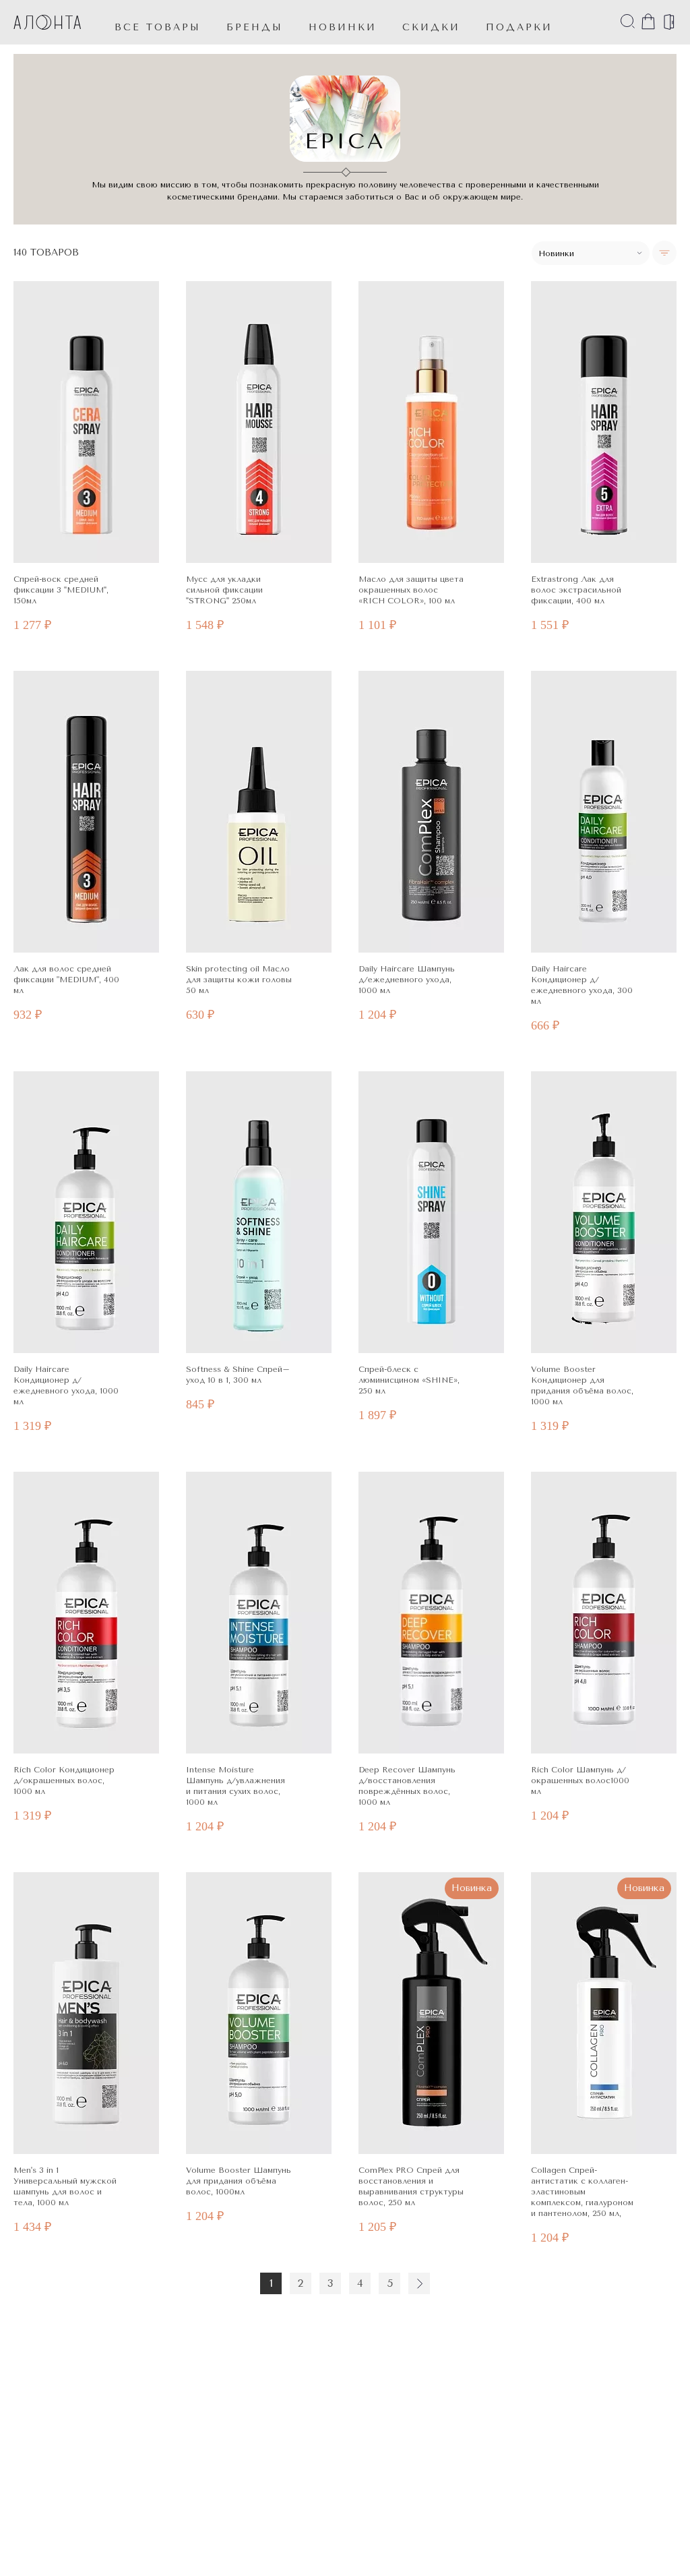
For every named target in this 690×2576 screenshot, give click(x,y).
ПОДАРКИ (519, 27)
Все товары (158, 27)
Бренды (255, 27)
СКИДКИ (431, 27)
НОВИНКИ (343, 27)
